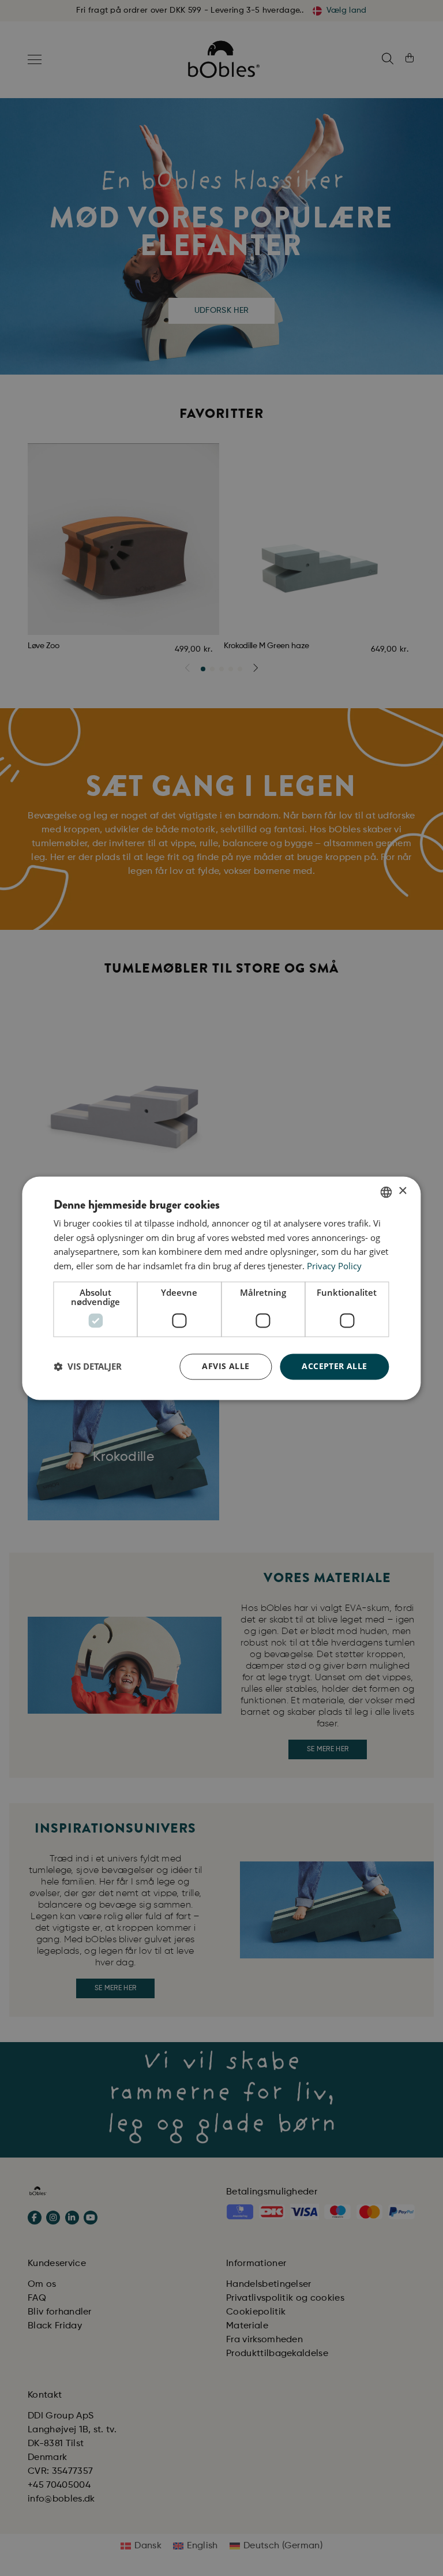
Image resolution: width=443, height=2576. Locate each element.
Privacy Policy (334, 1266)
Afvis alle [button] (226, 1366)
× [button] (402, 1191)
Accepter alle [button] (334, 1366)
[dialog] (221, 1288)
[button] (88, 1367)
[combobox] (386, 1192)
